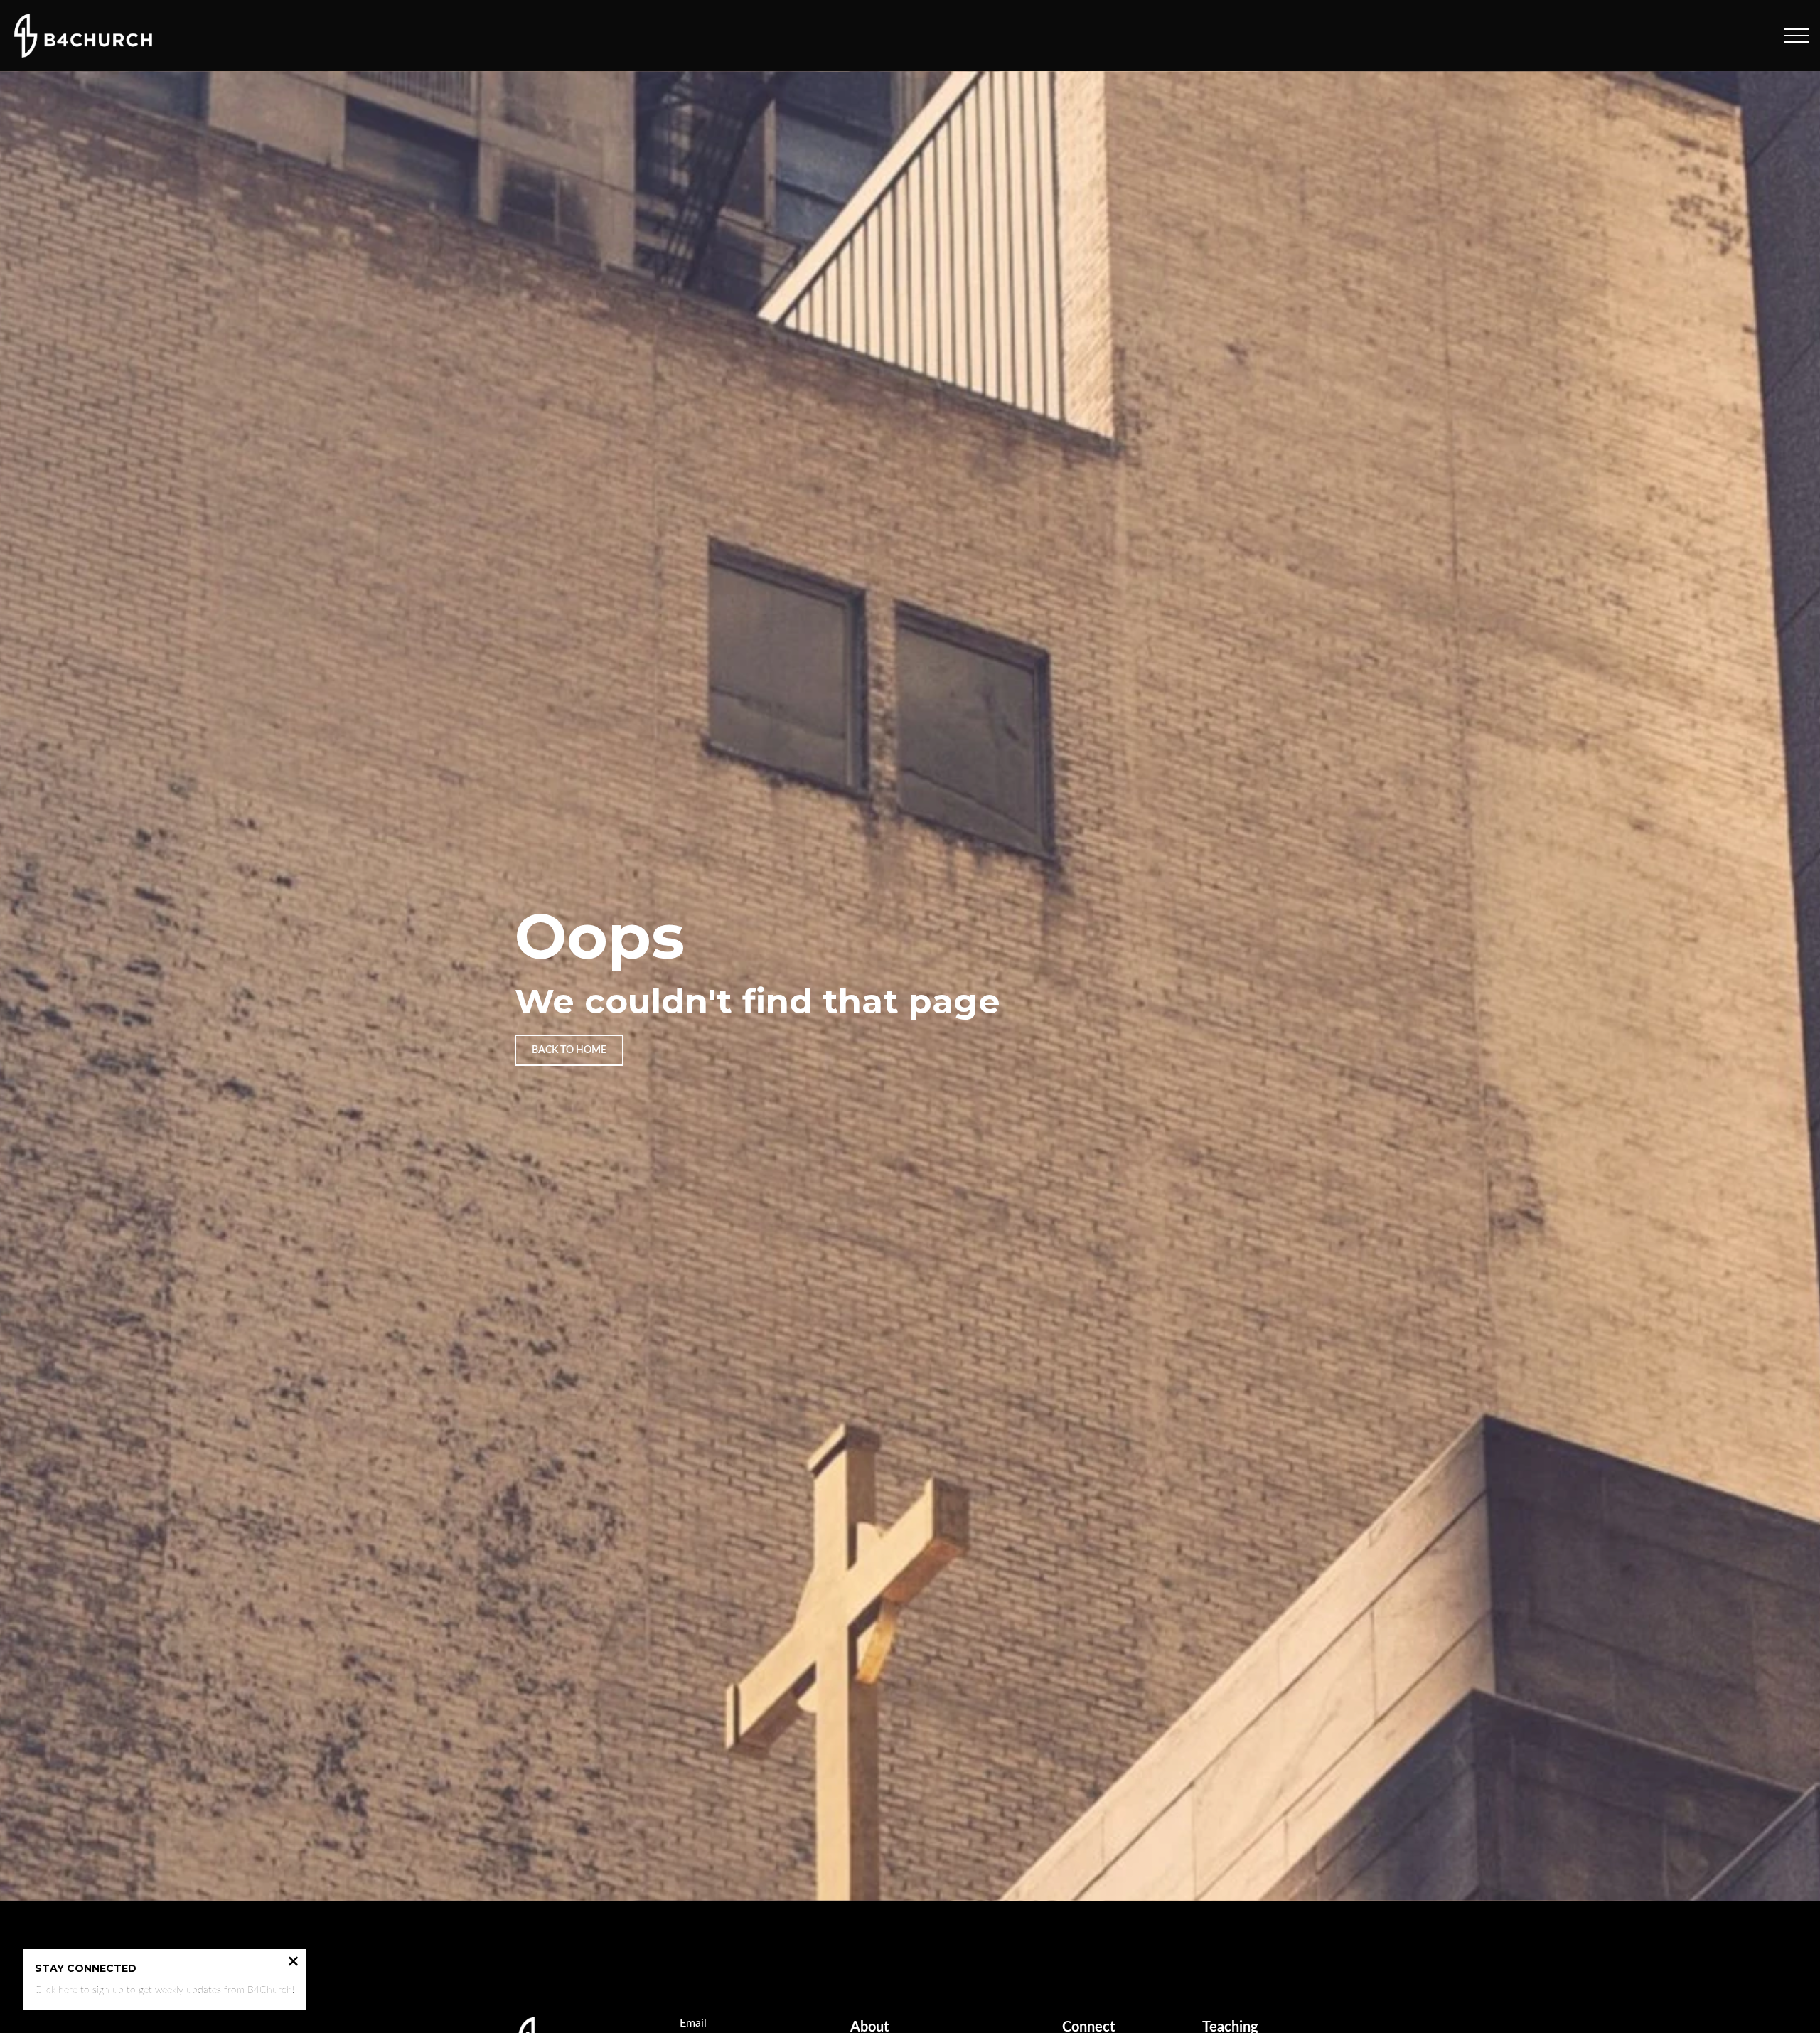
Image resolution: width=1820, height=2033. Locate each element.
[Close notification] (293, 1963)
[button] (1797, 36)
